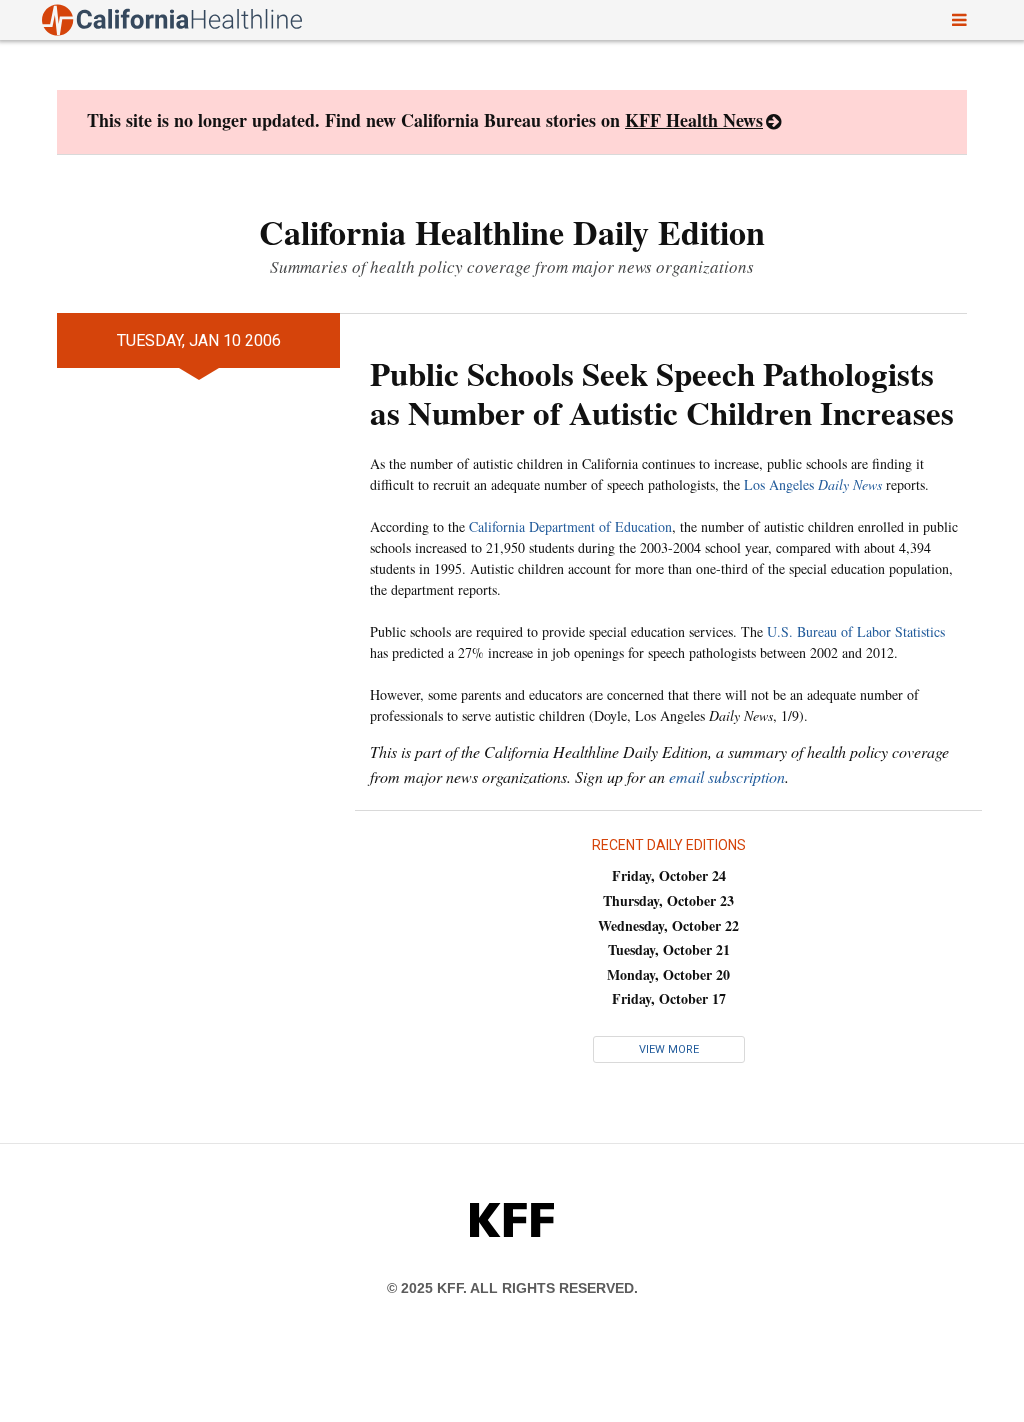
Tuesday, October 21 (669, 949)
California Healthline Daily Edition (512, 232)
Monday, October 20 (668, 974)
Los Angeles (813, 484)
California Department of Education (570, 526)
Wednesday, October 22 (668, 925)
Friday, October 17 (669, 998)
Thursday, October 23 (668, 900)
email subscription (727, 776)
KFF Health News (694, 120)
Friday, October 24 (669, 875)
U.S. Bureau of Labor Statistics (856, 631)
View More (669, 1049)
